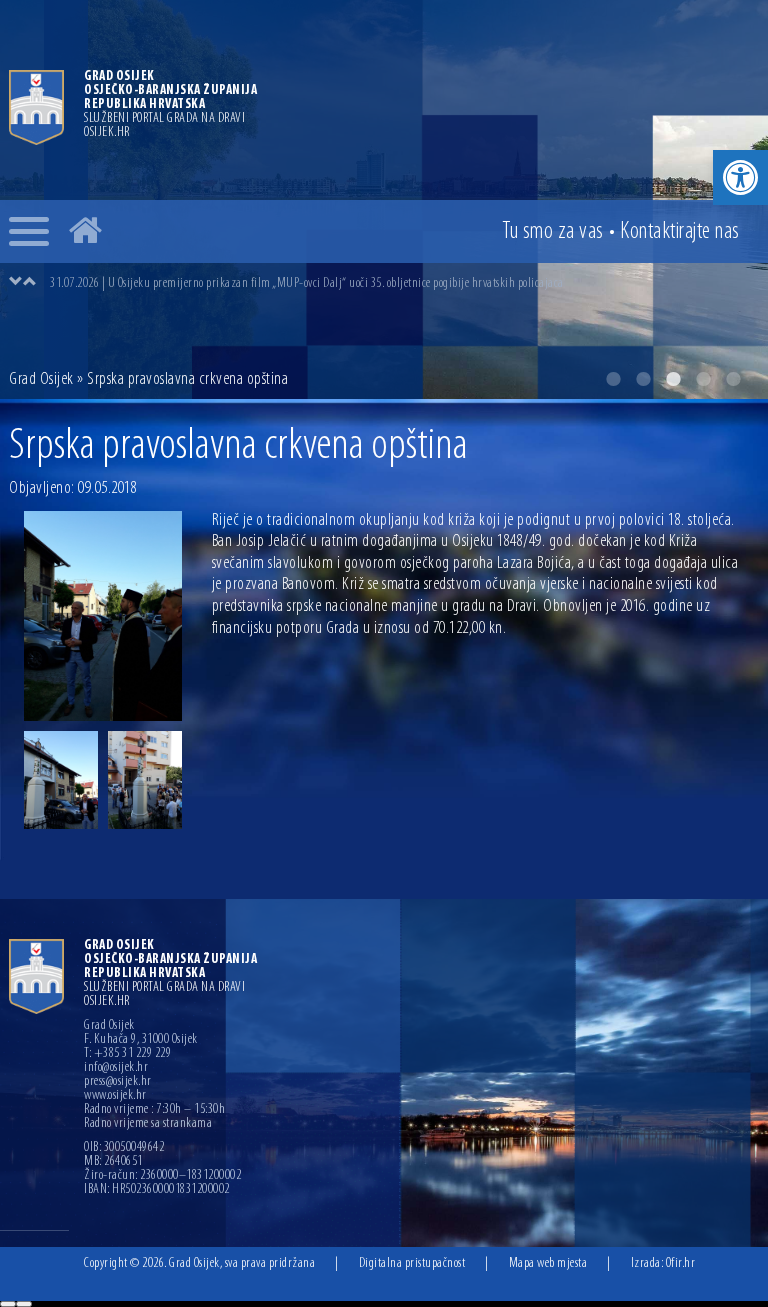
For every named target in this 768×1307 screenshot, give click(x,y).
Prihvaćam (8, 1304)
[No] (24, 1304)
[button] (740, 177)
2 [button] (643, 379)
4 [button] (703, 379)
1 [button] (613, 379)
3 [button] (673, 379)
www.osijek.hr (115, 1096)
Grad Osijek (41, 380)
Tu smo (553, 232)
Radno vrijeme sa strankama (148, 1124)
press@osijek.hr (118, 1082)
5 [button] (733, 379)
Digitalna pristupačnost (412, 1263)
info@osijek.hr (116, 1068)
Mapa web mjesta (548, 1263)
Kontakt (680, 232)
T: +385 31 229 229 (127, 1054)
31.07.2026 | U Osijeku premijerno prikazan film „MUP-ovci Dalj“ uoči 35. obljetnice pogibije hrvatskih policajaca (307, 283)
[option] (404, 283)
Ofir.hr (681, 1263)
